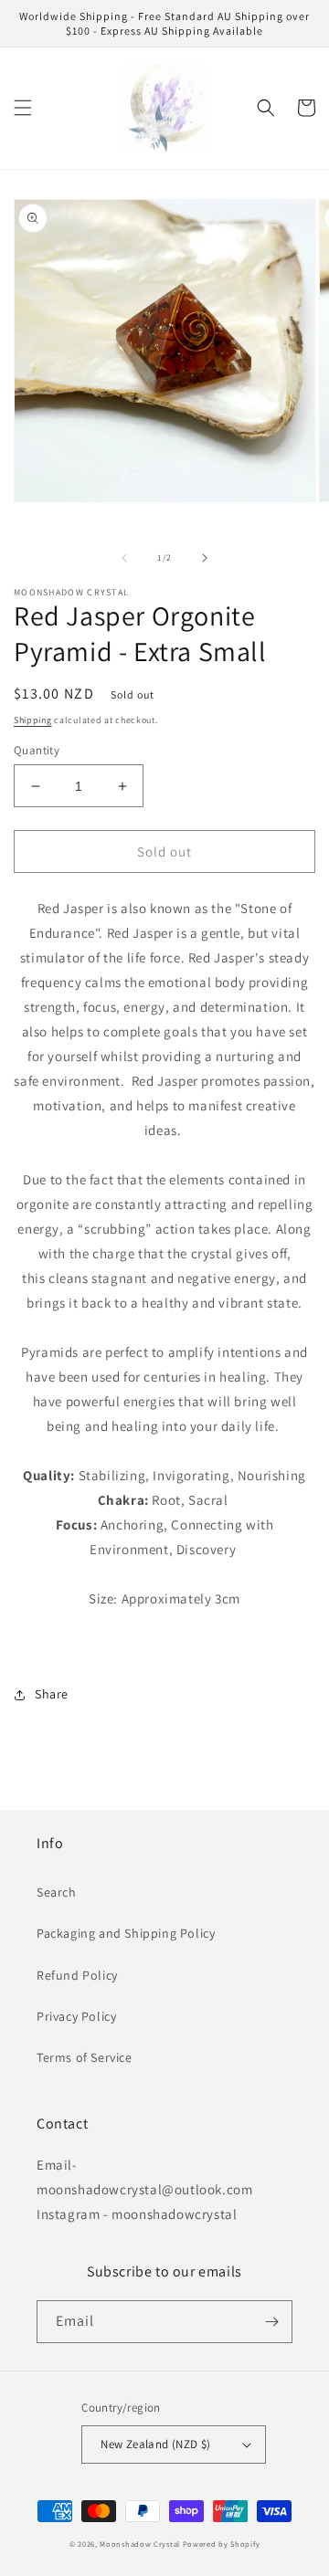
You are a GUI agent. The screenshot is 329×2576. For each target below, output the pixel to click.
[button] (23, 108)
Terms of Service (85, 2057)
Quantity (37, 750)
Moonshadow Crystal (140, 2544)
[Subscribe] (271, 2322)
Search (57, 1892)
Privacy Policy (76, 2016)
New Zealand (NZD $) (156, 2444)
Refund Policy (77, 1975)
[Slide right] (205, 558)
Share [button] (52, 1694)
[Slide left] (124, 558)
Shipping (33, 720)
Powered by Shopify (222, 2544)
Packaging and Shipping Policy (126, 1933)
